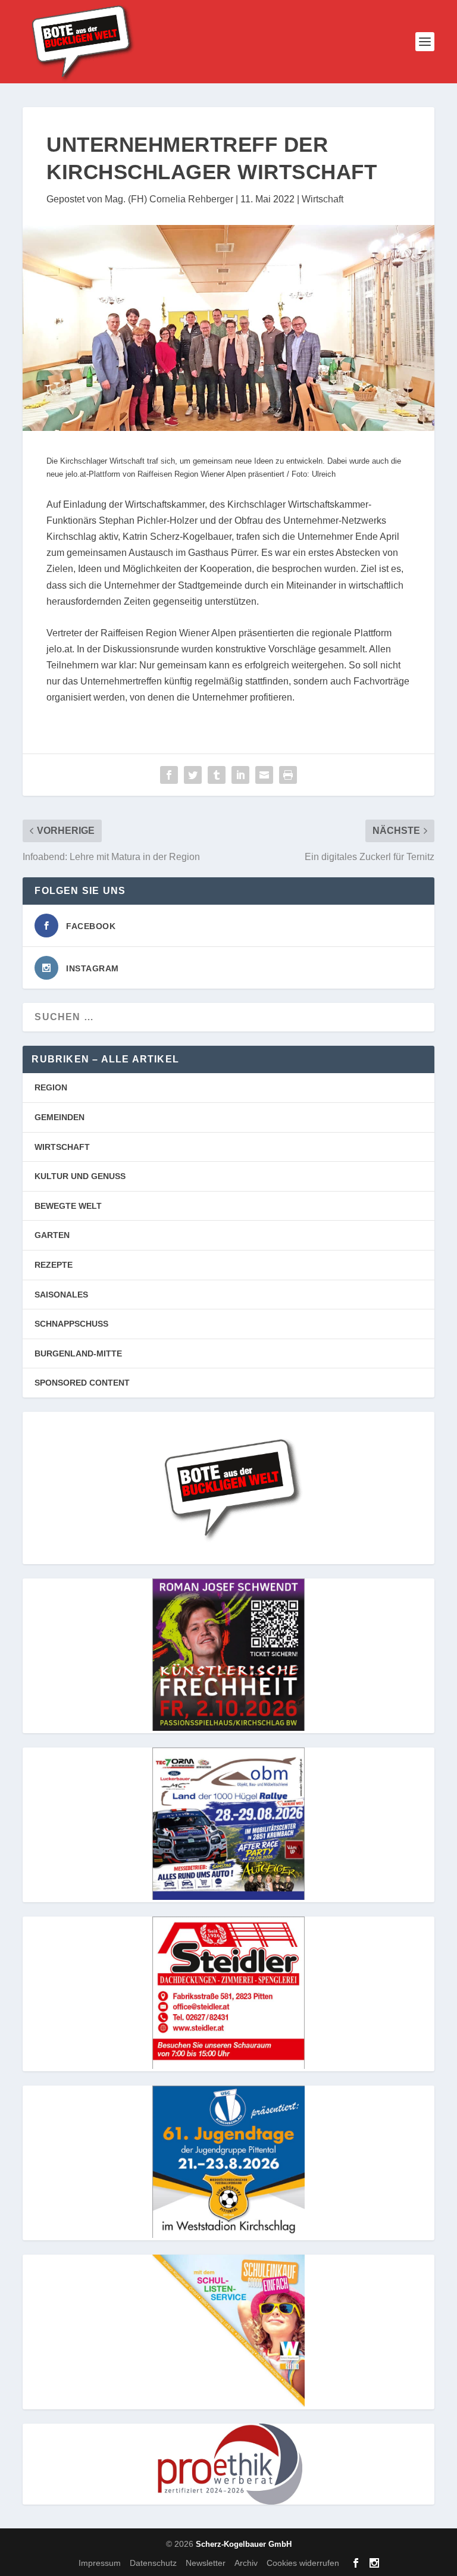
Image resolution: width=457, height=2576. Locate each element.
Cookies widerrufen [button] (303, 2563)
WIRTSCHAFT (62, 1147)
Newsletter (206, 2563)
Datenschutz (153, 2563)
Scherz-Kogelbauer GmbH (244, 2544)
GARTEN (52, 1235)
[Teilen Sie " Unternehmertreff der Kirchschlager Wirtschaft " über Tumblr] (217, 775)
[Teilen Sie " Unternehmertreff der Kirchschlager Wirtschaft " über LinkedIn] (240, 775)
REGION (51, 1087)
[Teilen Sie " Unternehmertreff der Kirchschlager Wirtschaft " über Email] (264, 775)
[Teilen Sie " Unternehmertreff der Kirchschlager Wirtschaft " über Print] (288, 775)
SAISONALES (61, 1295)
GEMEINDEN (60, 1117)
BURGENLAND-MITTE (78, 1353)
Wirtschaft (323, 199)
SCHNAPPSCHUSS (71, 1324)
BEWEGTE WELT (68, 1206)
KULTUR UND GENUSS (80, 1176)
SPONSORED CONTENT (82, 1383)
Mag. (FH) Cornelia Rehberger (169, 199)
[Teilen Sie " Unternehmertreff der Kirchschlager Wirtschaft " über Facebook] (169, 775)
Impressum (100, 2563)
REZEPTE (54, 1265)
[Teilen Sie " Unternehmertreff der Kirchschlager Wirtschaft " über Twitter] (193, 775)
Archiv (246, 2563)
